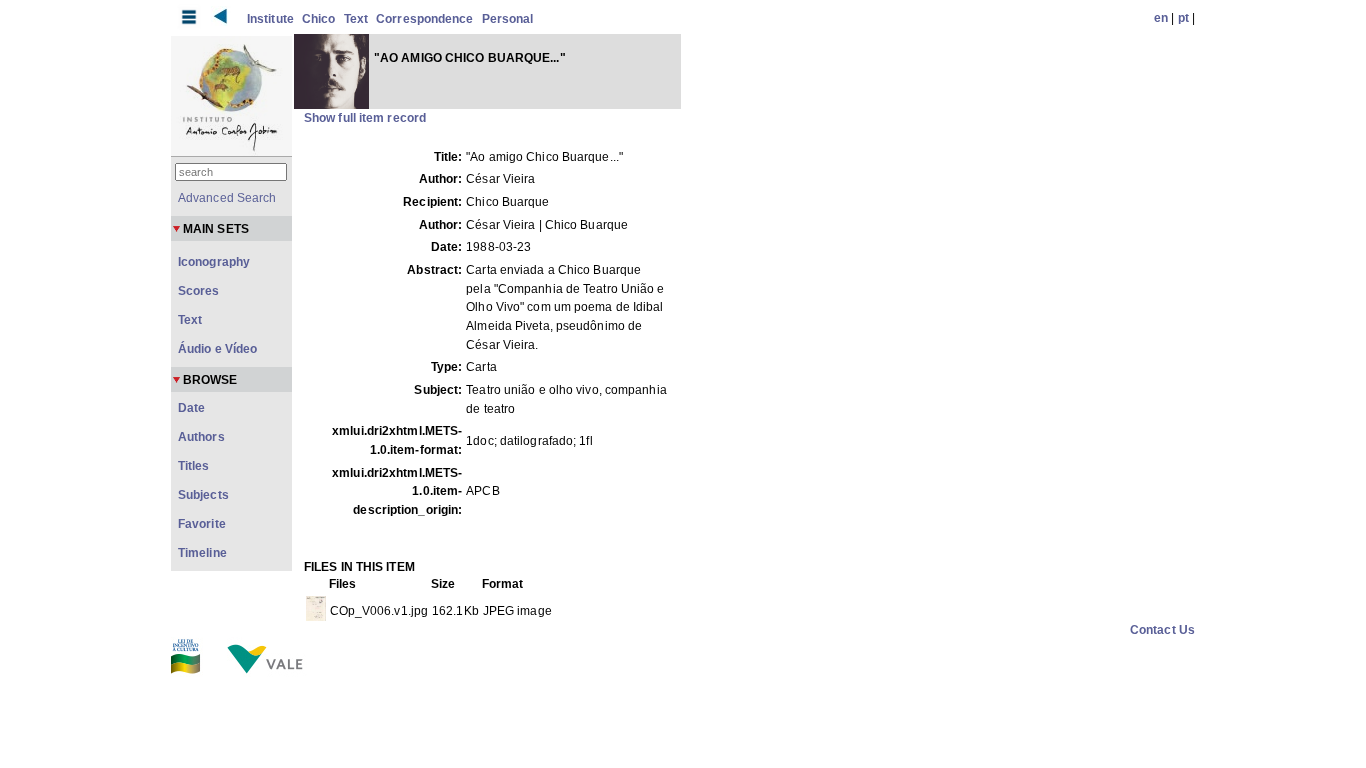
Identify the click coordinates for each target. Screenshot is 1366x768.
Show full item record (365, 118)
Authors (201, 437)
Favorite (202, 524)
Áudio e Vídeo (217, 349)
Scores (199, 291)
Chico (319, 19)
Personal (508, 19)
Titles (194, 466)
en (1161, 18)
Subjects (203, 495)
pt (1183, 18)
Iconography (214, 262)
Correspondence (424, 19)
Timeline (202, 553)
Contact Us (1162, 630)
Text (356, 19)
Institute (270, 19)
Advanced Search (227, 198)
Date (191, 408)
